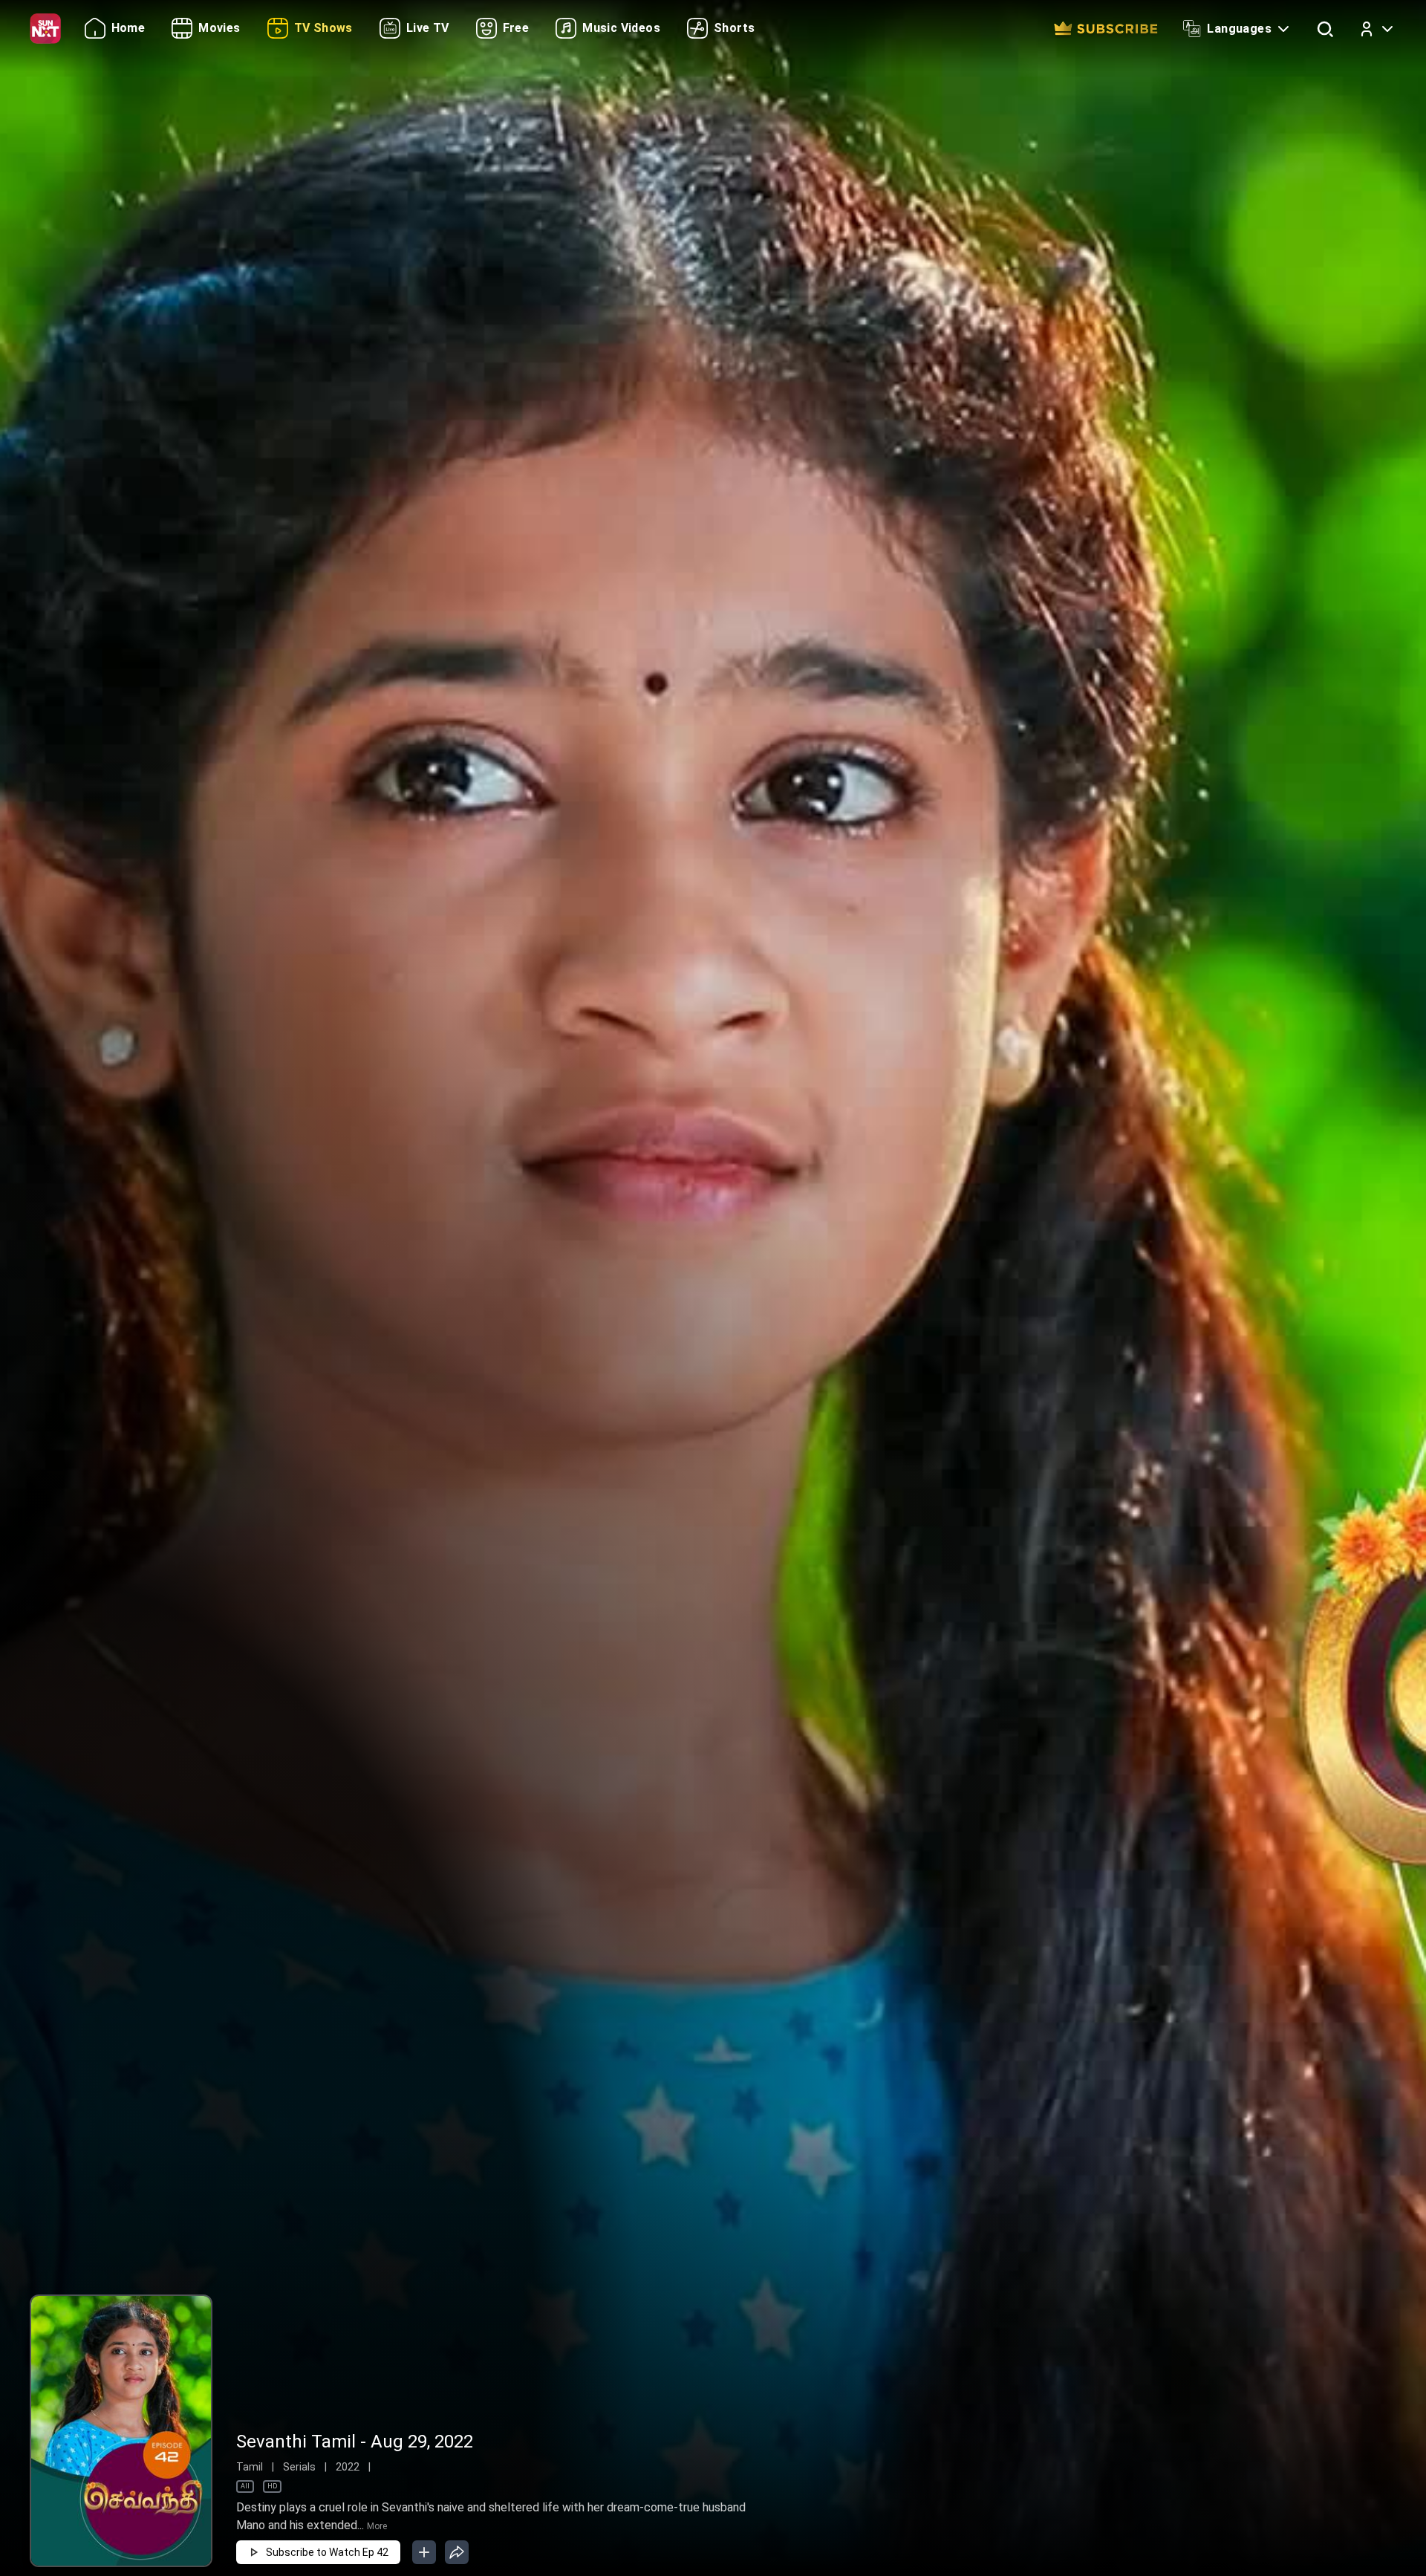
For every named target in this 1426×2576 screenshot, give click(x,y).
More (377, 2526)
